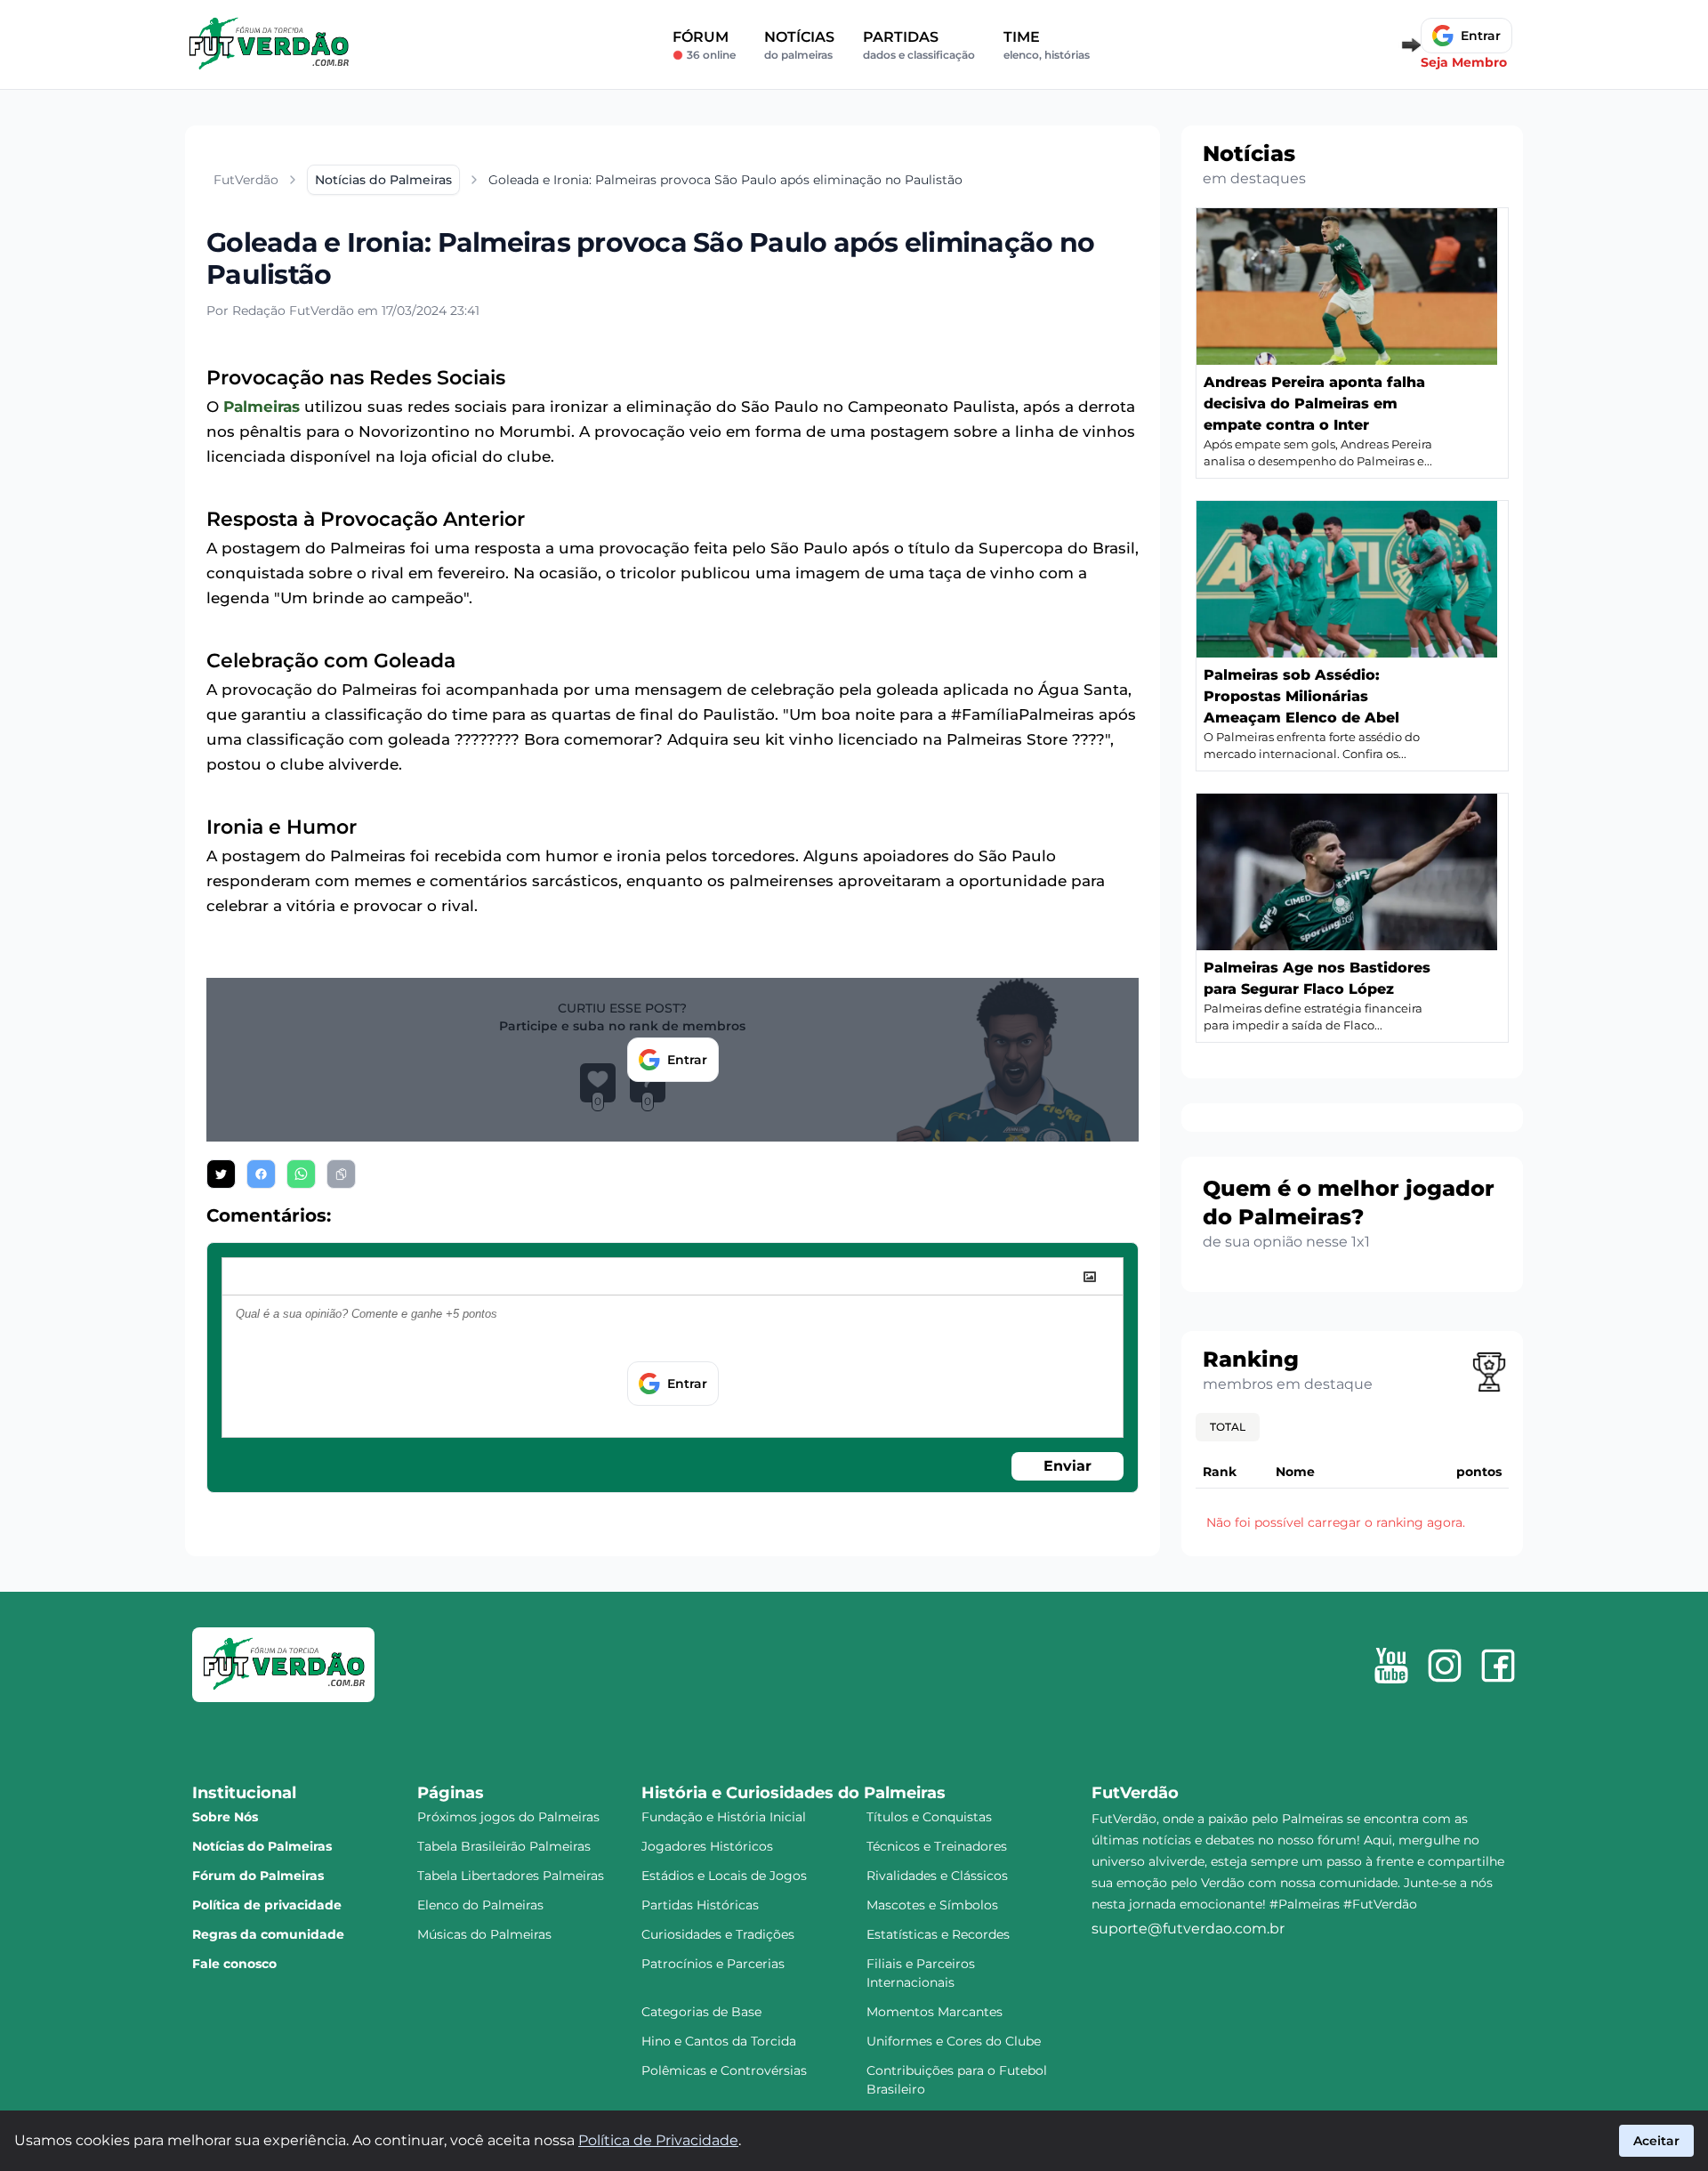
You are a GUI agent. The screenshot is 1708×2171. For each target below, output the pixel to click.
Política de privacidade (267, 1905)
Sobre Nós (225, 1817)
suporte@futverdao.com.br (1188, 1929)
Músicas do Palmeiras (484, 1934)
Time (1047, 45)
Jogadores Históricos (707, 1846)
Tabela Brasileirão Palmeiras (504, 1846)
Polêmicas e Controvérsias (724, 2070)
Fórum (704, 45)
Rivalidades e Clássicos (937, 1876)
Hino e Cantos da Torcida (719, 2041)
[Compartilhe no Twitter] (221, 1174)
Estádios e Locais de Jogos (724, 1876)
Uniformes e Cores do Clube (954, 2041)
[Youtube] (1391, 1666)
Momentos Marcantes (935, 2012)
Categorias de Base (701, 2012)
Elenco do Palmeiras (480, 1905)
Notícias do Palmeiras (262, 1846)
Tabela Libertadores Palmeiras (511, 1876)
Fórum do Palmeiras (258, 1876)
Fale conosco (234, 1964)
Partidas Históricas (700, 1905)
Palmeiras (262, 407)
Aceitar (1656, 2141)
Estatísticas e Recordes (938, 1934)
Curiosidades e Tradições (718, 1934)
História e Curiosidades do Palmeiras (794, 1793)
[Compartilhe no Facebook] (261, 1174)
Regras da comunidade (268, 1934)
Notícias (799, 45)
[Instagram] (1445, 1666)
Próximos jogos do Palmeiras (508, 1817)
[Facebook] (1498, 1666)
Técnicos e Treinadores (937, 1846)
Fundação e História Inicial (724, 1817)
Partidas (919, 45)
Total (1228, 1427)
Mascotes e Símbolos (932, 1905)
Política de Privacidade (658, 2140)
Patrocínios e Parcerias (713, 1964)
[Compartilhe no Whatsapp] (301, 1174)
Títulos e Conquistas (929, 1817)
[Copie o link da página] (341, 1174)
